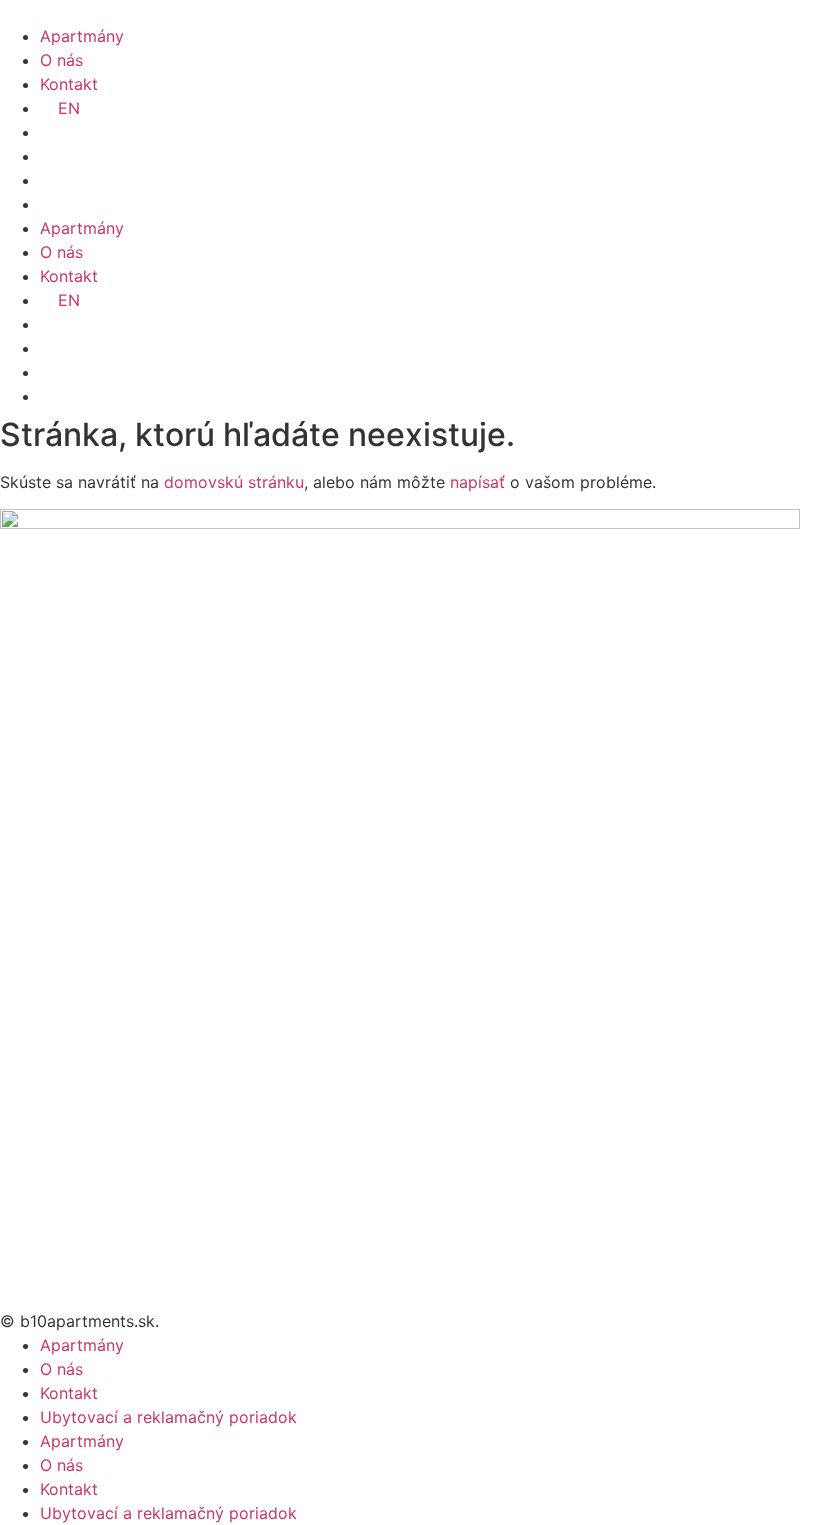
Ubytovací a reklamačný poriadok (168, 1417)
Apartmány (82, 36)
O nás (61, 60)
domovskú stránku (234, 482)
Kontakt (69, 84)
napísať (477, 482)
